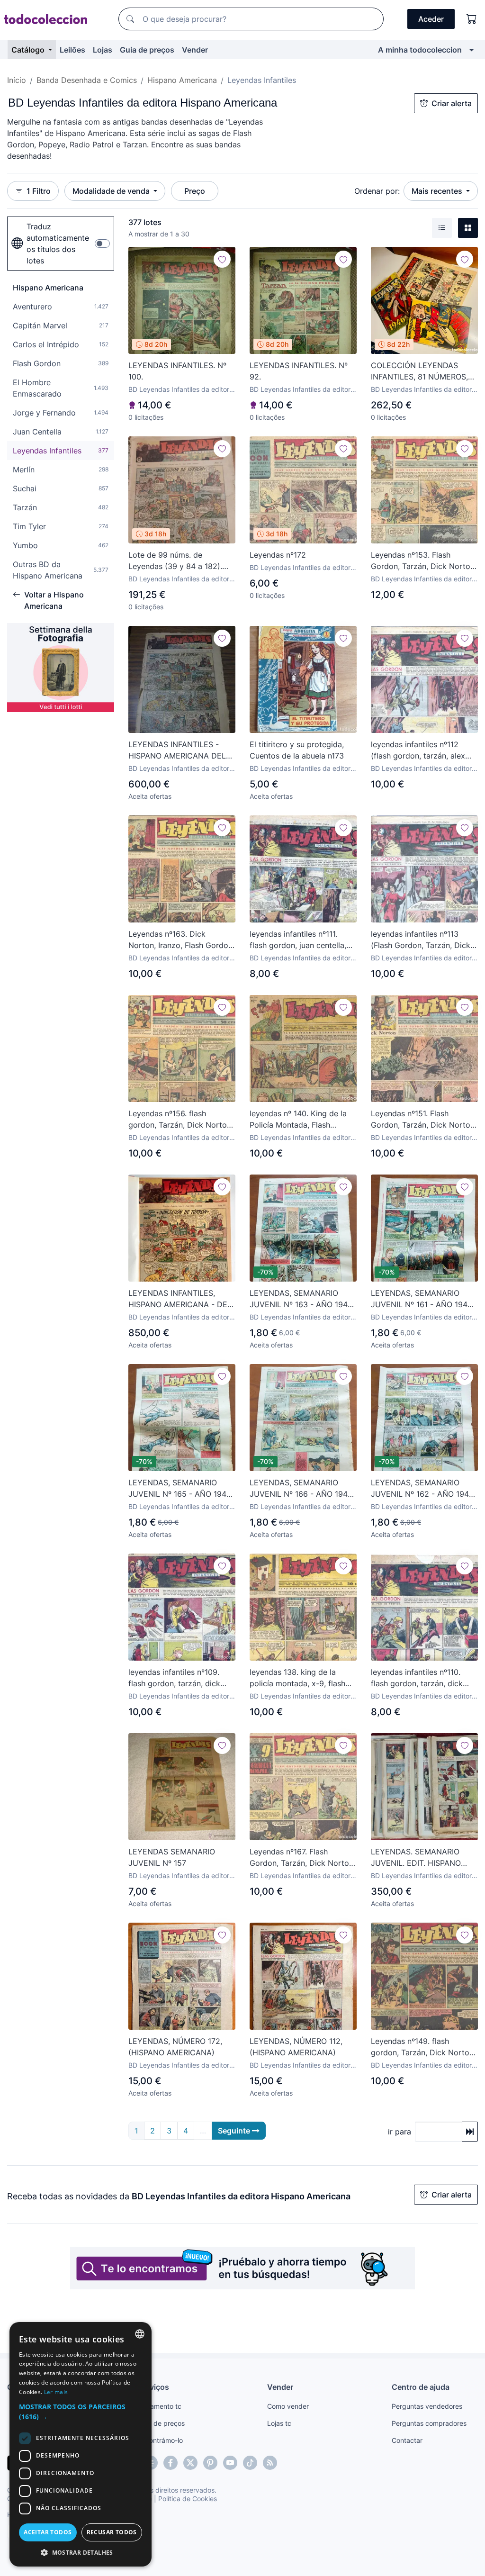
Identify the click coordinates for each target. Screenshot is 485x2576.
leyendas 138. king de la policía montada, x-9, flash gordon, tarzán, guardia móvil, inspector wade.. (297, 1678)
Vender (195, 50)
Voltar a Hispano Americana (54, 600)
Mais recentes (438, 191)
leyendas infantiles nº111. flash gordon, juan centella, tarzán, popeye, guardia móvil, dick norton (298, 940)
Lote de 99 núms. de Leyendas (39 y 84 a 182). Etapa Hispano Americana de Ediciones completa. (180, 561)
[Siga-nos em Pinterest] (210, 2463)
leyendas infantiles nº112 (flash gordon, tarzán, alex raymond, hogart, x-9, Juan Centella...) (420, 750)
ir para (400, 2132)
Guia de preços (147, 50)
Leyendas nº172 (278, 555)
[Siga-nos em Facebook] (171, 2463)
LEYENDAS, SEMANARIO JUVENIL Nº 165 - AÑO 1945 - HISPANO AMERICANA (180, 1489)
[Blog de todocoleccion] (270, 2463)
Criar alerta (452, 103)
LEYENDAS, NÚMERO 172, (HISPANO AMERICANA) (175, 2047)
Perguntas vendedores (427, 2406)
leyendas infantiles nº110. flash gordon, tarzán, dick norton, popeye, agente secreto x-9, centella (417, 1678)
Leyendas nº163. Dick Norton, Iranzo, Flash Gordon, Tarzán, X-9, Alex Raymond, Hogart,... (181, 940)
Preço (195, 191)
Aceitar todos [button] (48, 2532)
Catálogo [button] (29, 50)
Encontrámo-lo (160, 2440)
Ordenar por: (377, 191)
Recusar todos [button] (112, 2532)
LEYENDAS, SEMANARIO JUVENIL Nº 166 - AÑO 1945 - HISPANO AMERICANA (301, 1489)
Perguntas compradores (429, 2423)
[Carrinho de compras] (472, 19)
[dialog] (81, 2444)
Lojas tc (279, 2423)
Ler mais (56, 2392)
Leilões (72, 50)
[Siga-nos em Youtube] (230, 2463)
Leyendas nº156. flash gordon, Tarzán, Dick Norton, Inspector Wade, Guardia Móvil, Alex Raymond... (181, 1120)
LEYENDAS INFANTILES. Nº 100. (177, 371)
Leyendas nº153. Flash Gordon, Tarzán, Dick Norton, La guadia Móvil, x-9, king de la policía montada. (424, 561)
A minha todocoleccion (420, 50)
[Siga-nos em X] (190, 2463)
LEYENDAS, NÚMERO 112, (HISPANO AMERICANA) (296, 2047)
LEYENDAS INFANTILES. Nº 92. (299, 371)
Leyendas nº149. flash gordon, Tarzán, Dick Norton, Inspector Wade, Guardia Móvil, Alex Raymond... (423, 2047)
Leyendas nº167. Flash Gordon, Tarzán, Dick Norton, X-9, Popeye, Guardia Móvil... (302, 1858)
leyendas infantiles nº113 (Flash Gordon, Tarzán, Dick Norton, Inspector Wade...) (421, 940)
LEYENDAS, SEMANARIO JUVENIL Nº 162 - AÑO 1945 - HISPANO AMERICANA (422, 1489)
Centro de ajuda (421, 2387)
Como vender (288, 2406)
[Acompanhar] (222, 259)
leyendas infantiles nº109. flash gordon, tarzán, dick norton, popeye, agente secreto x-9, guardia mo (174, 1678)
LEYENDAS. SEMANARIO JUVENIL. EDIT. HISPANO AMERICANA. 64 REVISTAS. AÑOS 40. (420, 1858)
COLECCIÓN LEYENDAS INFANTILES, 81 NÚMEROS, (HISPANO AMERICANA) (419, 371)
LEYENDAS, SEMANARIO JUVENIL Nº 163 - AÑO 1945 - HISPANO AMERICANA (301, 1299)
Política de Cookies (188, 2499)
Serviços (153, 2387)
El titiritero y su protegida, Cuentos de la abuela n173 (297, 750)
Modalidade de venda (112, 191)
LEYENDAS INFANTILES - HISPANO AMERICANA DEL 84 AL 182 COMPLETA (177, 750)
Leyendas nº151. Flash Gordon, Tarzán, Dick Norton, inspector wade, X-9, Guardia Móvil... (424, 1120)
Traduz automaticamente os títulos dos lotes (58, 244)
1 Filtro (39, 191)
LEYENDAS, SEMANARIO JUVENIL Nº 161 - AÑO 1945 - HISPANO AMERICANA (422, 1299)
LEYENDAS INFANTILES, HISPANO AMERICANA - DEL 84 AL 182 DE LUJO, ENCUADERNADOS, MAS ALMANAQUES (180, 1299)
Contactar (407, 2440)
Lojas (103, 50)
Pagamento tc (160, 2406)
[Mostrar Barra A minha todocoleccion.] (472, 50)
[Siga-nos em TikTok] (250, 2463)
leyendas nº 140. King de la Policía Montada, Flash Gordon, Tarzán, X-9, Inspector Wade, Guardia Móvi (298, 1120)
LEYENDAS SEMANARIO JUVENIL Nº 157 (172, 1857)
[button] (81, 2412)
